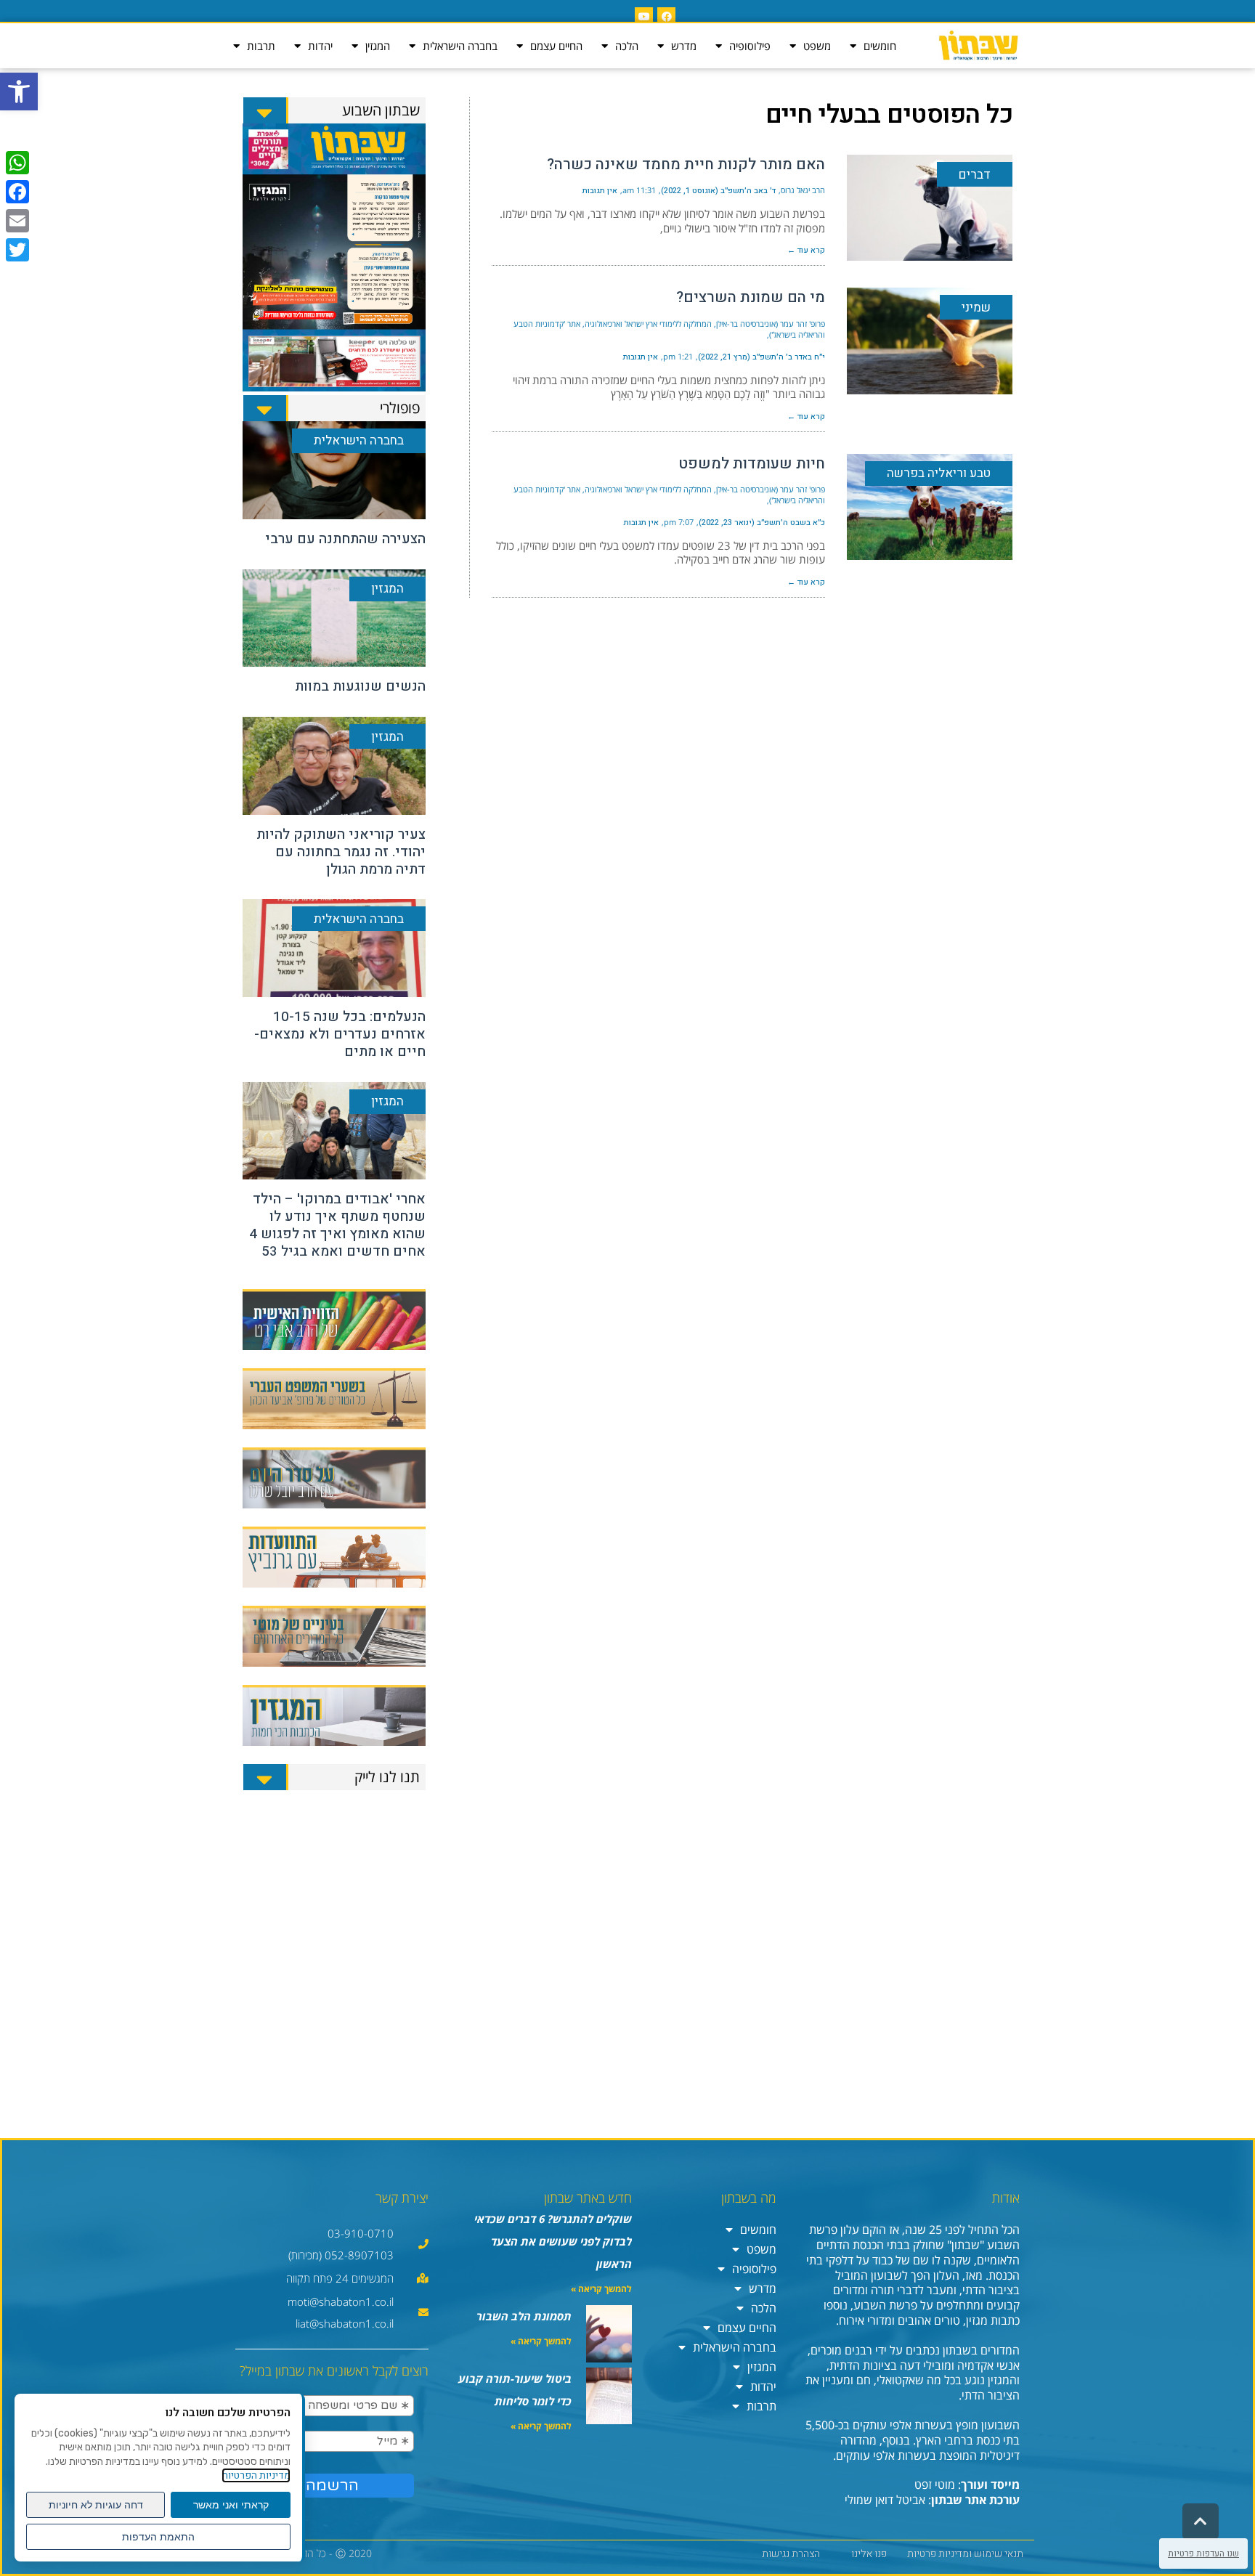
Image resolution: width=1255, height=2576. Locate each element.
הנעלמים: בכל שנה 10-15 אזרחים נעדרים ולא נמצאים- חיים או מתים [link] (340, 1034)
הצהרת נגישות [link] (791, 2554)
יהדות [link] (320, 46)
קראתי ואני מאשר (231, 2505)
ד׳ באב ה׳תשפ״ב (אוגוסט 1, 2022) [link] (718, 191)
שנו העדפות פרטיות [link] (1203, 2553)
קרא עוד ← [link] (806, 250)
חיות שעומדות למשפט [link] (752, 464)
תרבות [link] (261, 46)
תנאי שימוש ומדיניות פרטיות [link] (965, 2554)
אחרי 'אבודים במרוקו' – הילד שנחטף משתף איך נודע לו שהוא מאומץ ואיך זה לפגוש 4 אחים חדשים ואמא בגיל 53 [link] (337, 1225)
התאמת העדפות (158, 2537)
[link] (19, 92)
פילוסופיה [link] (750, 46)
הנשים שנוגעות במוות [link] (360, 686)
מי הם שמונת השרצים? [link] (751, 297)
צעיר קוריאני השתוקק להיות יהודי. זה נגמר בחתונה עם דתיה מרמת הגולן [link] (341, 852)
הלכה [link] (627, 46)
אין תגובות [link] (600, 191)
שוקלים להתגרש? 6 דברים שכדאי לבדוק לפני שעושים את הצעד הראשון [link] (553, 2241)
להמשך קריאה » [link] (601, 2289)
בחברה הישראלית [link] (460, 46)
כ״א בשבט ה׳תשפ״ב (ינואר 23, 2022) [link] (762, 523)
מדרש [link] (684, 46)
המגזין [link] (378, 46)
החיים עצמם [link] (556, 46)
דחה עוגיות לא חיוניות (96, 2505)
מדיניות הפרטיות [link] (256, 2475)
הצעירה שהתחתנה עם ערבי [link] (345, 539)
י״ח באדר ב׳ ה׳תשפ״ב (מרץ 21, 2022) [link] (761, 357)
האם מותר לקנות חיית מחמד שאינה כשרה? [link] (686, 164)
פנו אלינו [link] (869, 2554)
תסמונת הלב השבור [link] (524, 2316)
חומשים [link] (880, 46)
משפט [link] (817, 46)
